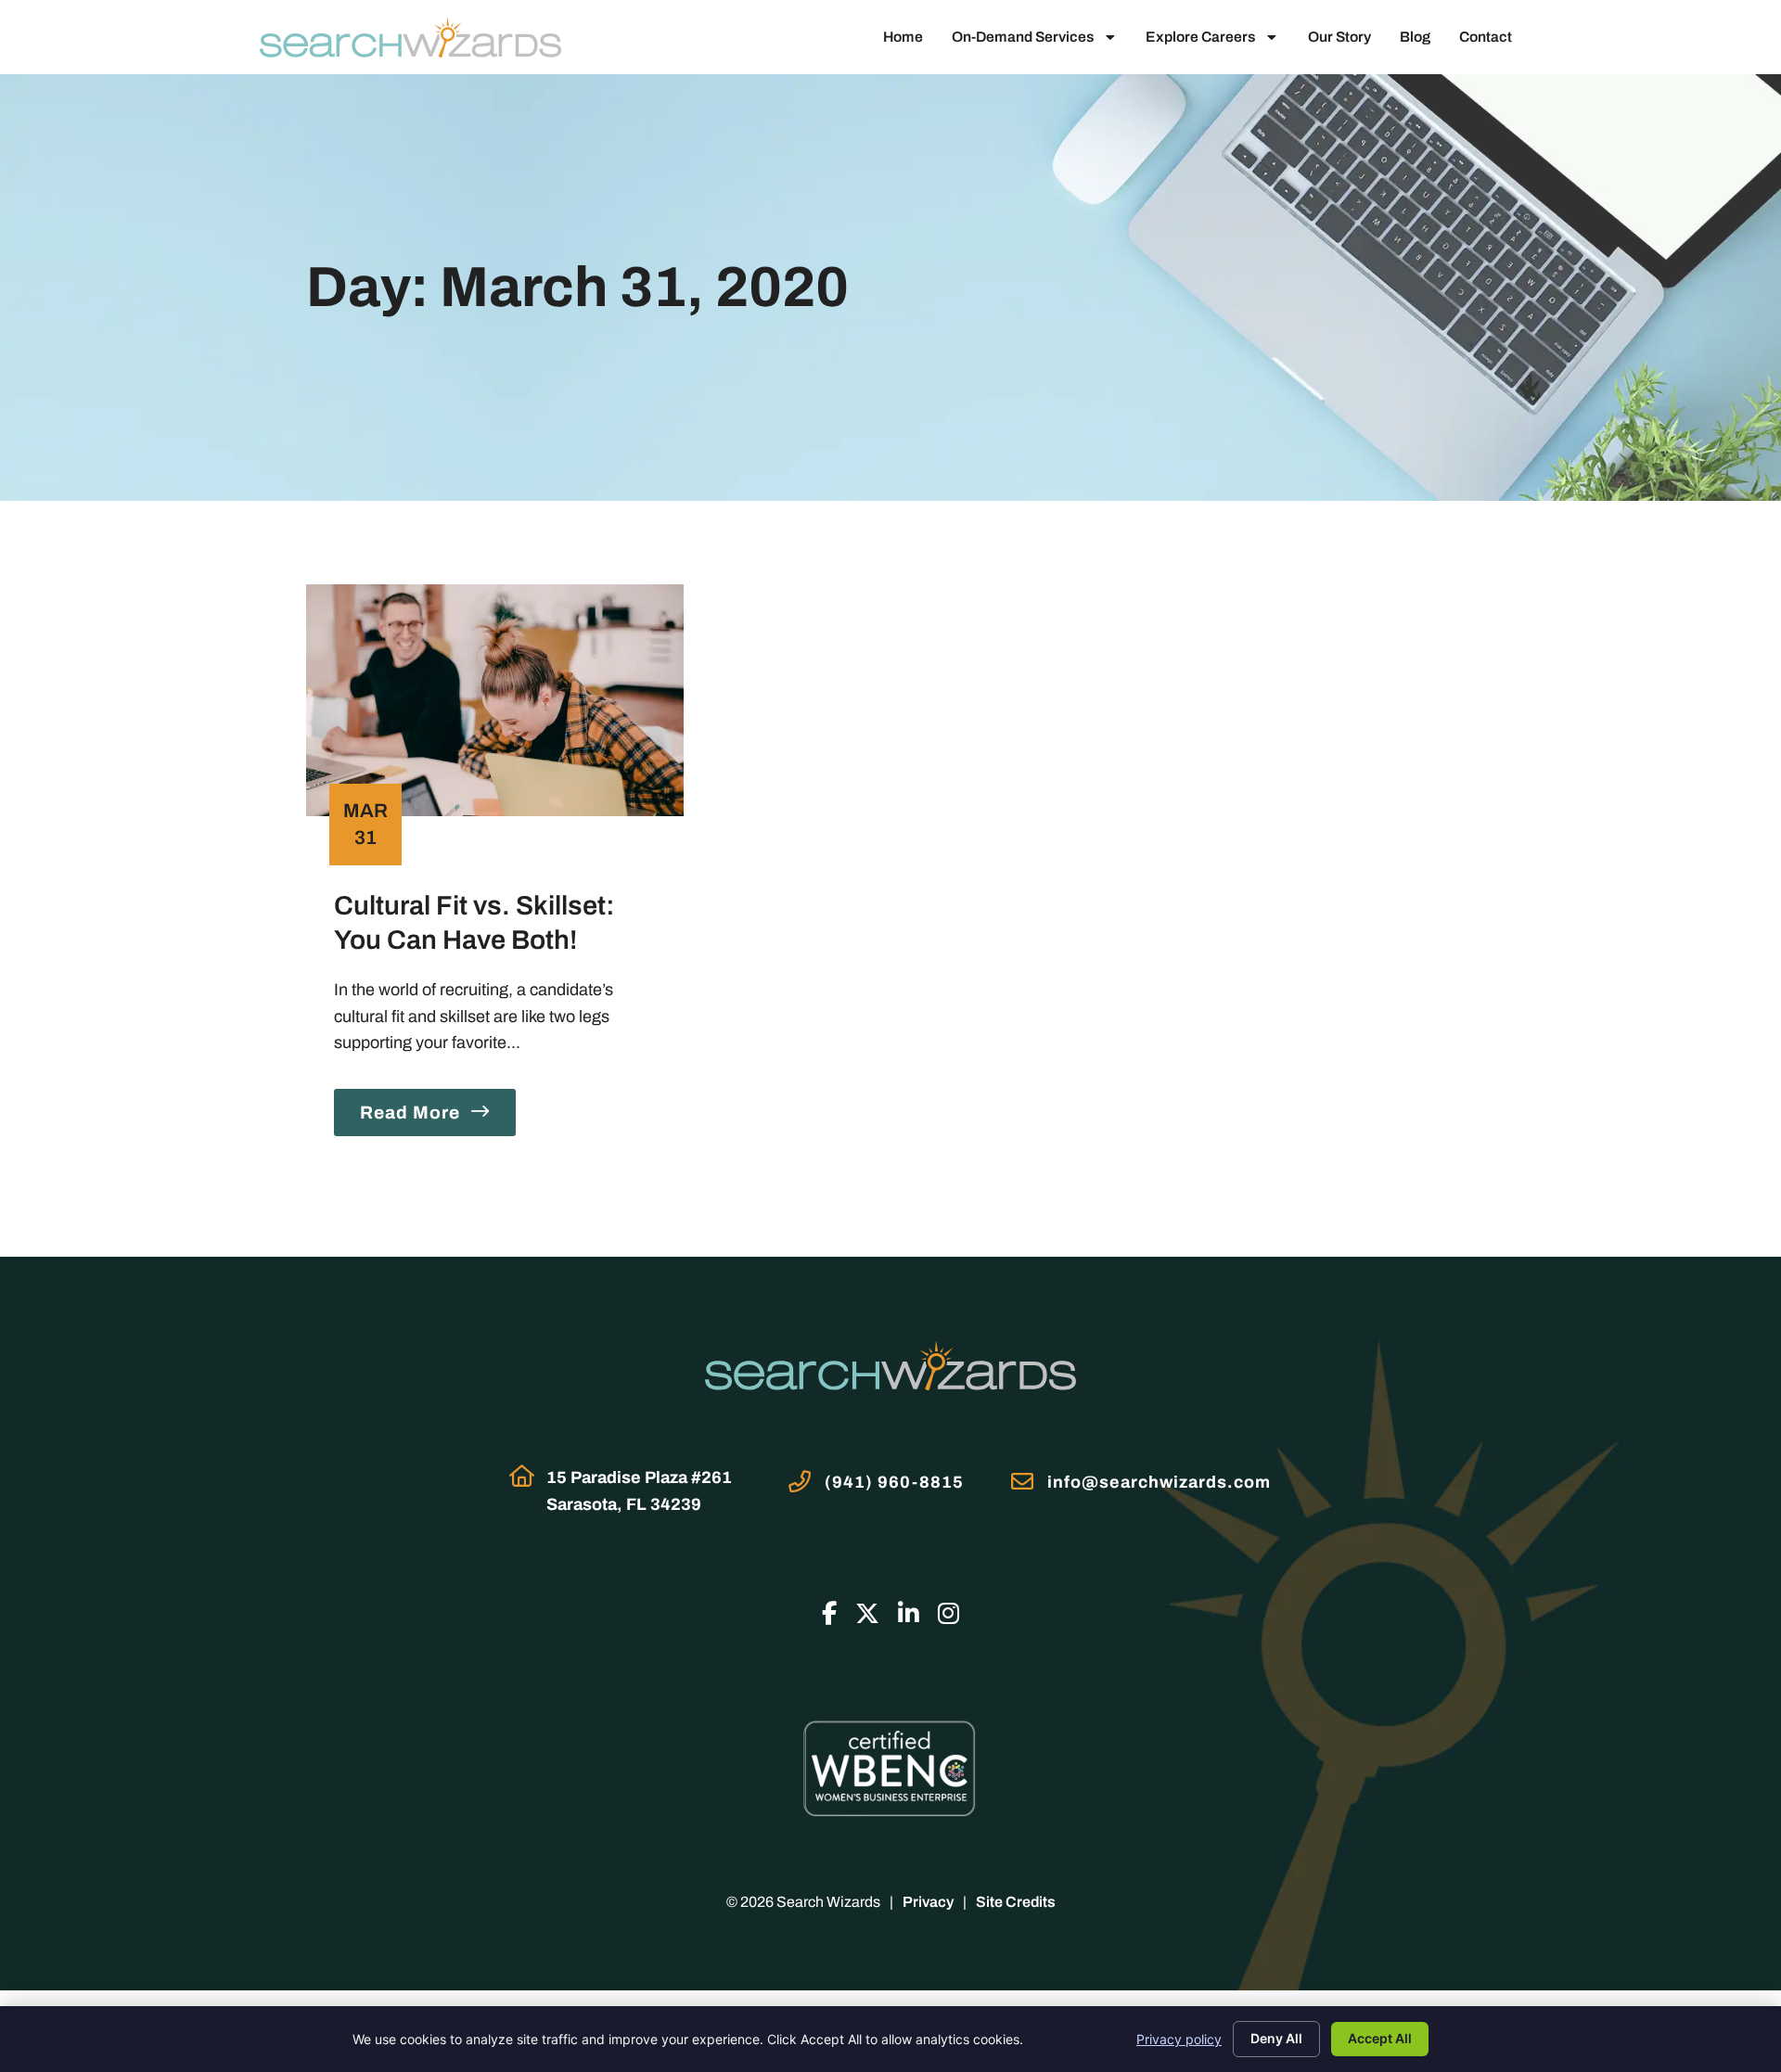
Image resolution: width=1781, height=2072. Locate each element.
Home (903, 37)
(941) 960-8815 (894, 1482)
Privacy (928, 1902)
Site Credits (1016, 1902)
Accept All (1380, 2038)
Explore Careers (1200, 37)
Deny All (1276, 2038)
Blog (1415, 37)
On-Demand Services (1023, 37)
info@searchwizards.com (1159, 1482)
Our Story (1339, 37)
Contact (1486, 37)
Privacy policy (1179, 2039)
